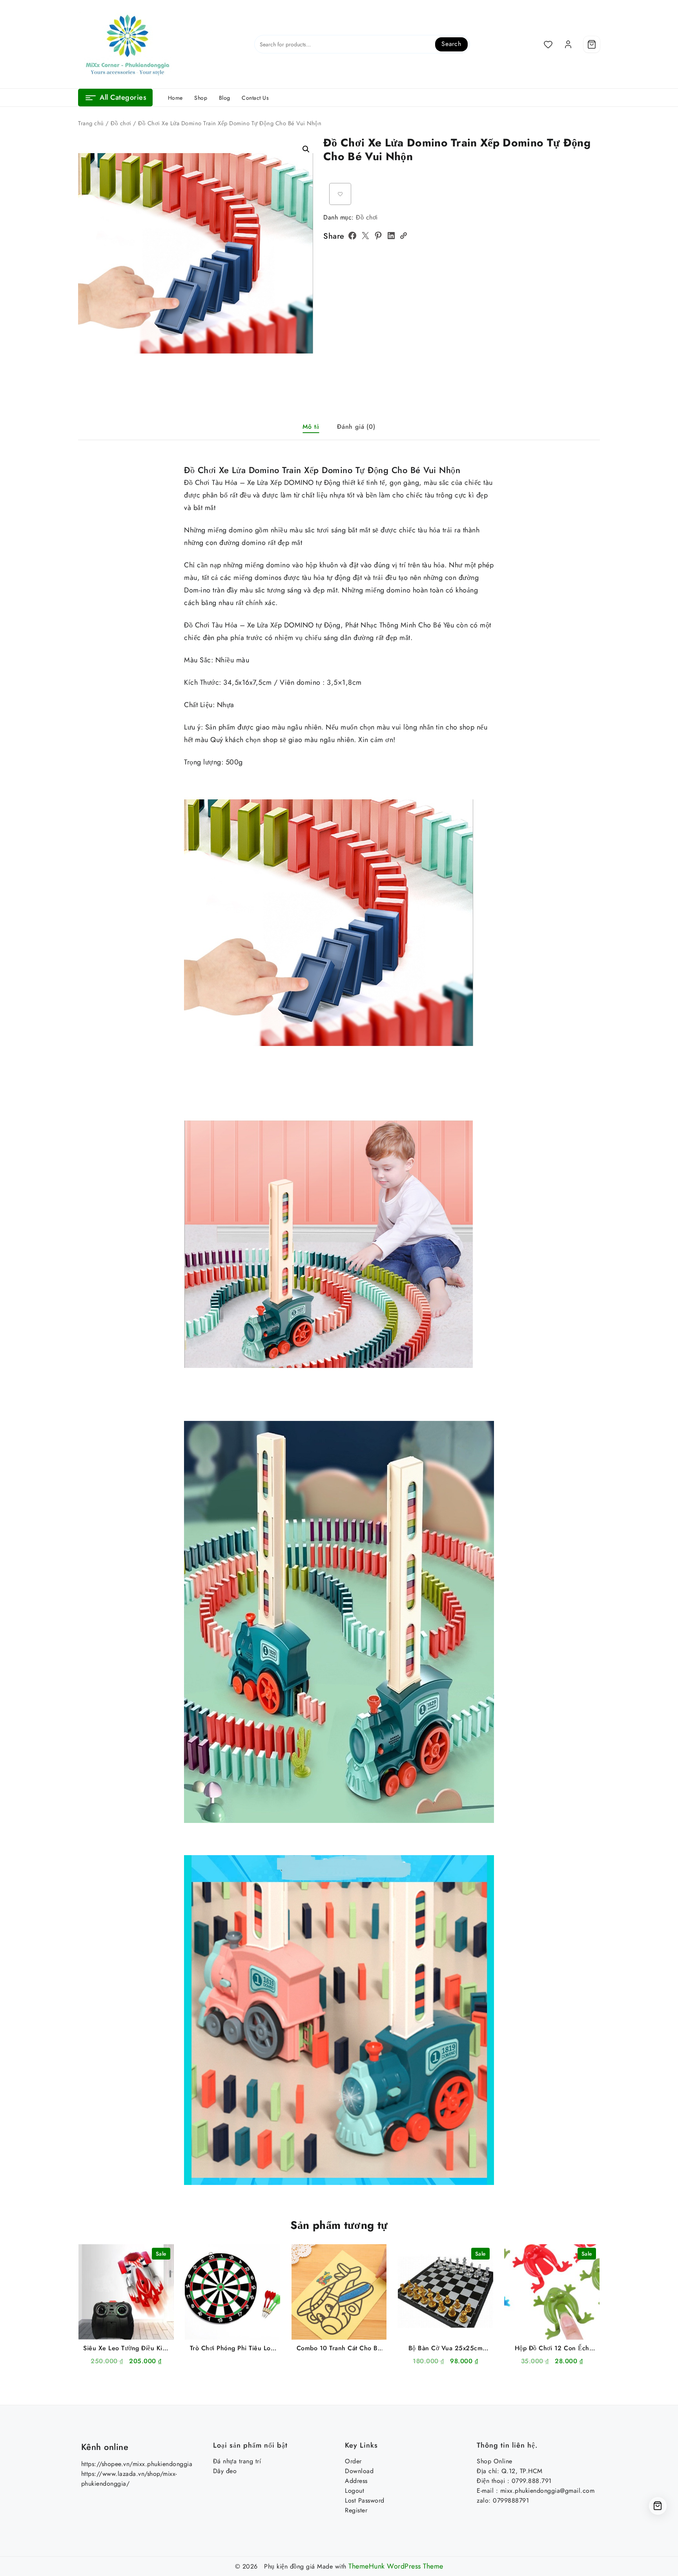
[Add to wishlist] (340, 194)
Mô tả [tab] (311, 427)
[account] (568, 44)
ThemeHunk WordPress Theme (396, 2566)
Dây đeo (225, 2471)
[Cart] (592, 44)
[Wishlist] (548, 44)
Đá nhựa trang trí (237, 2461)
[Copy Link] (403, 236)
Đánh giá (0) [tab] (356, 427)
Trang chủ (91, 123)
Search (451, 44)
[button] (306, 149)
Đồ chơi (121, 123)
